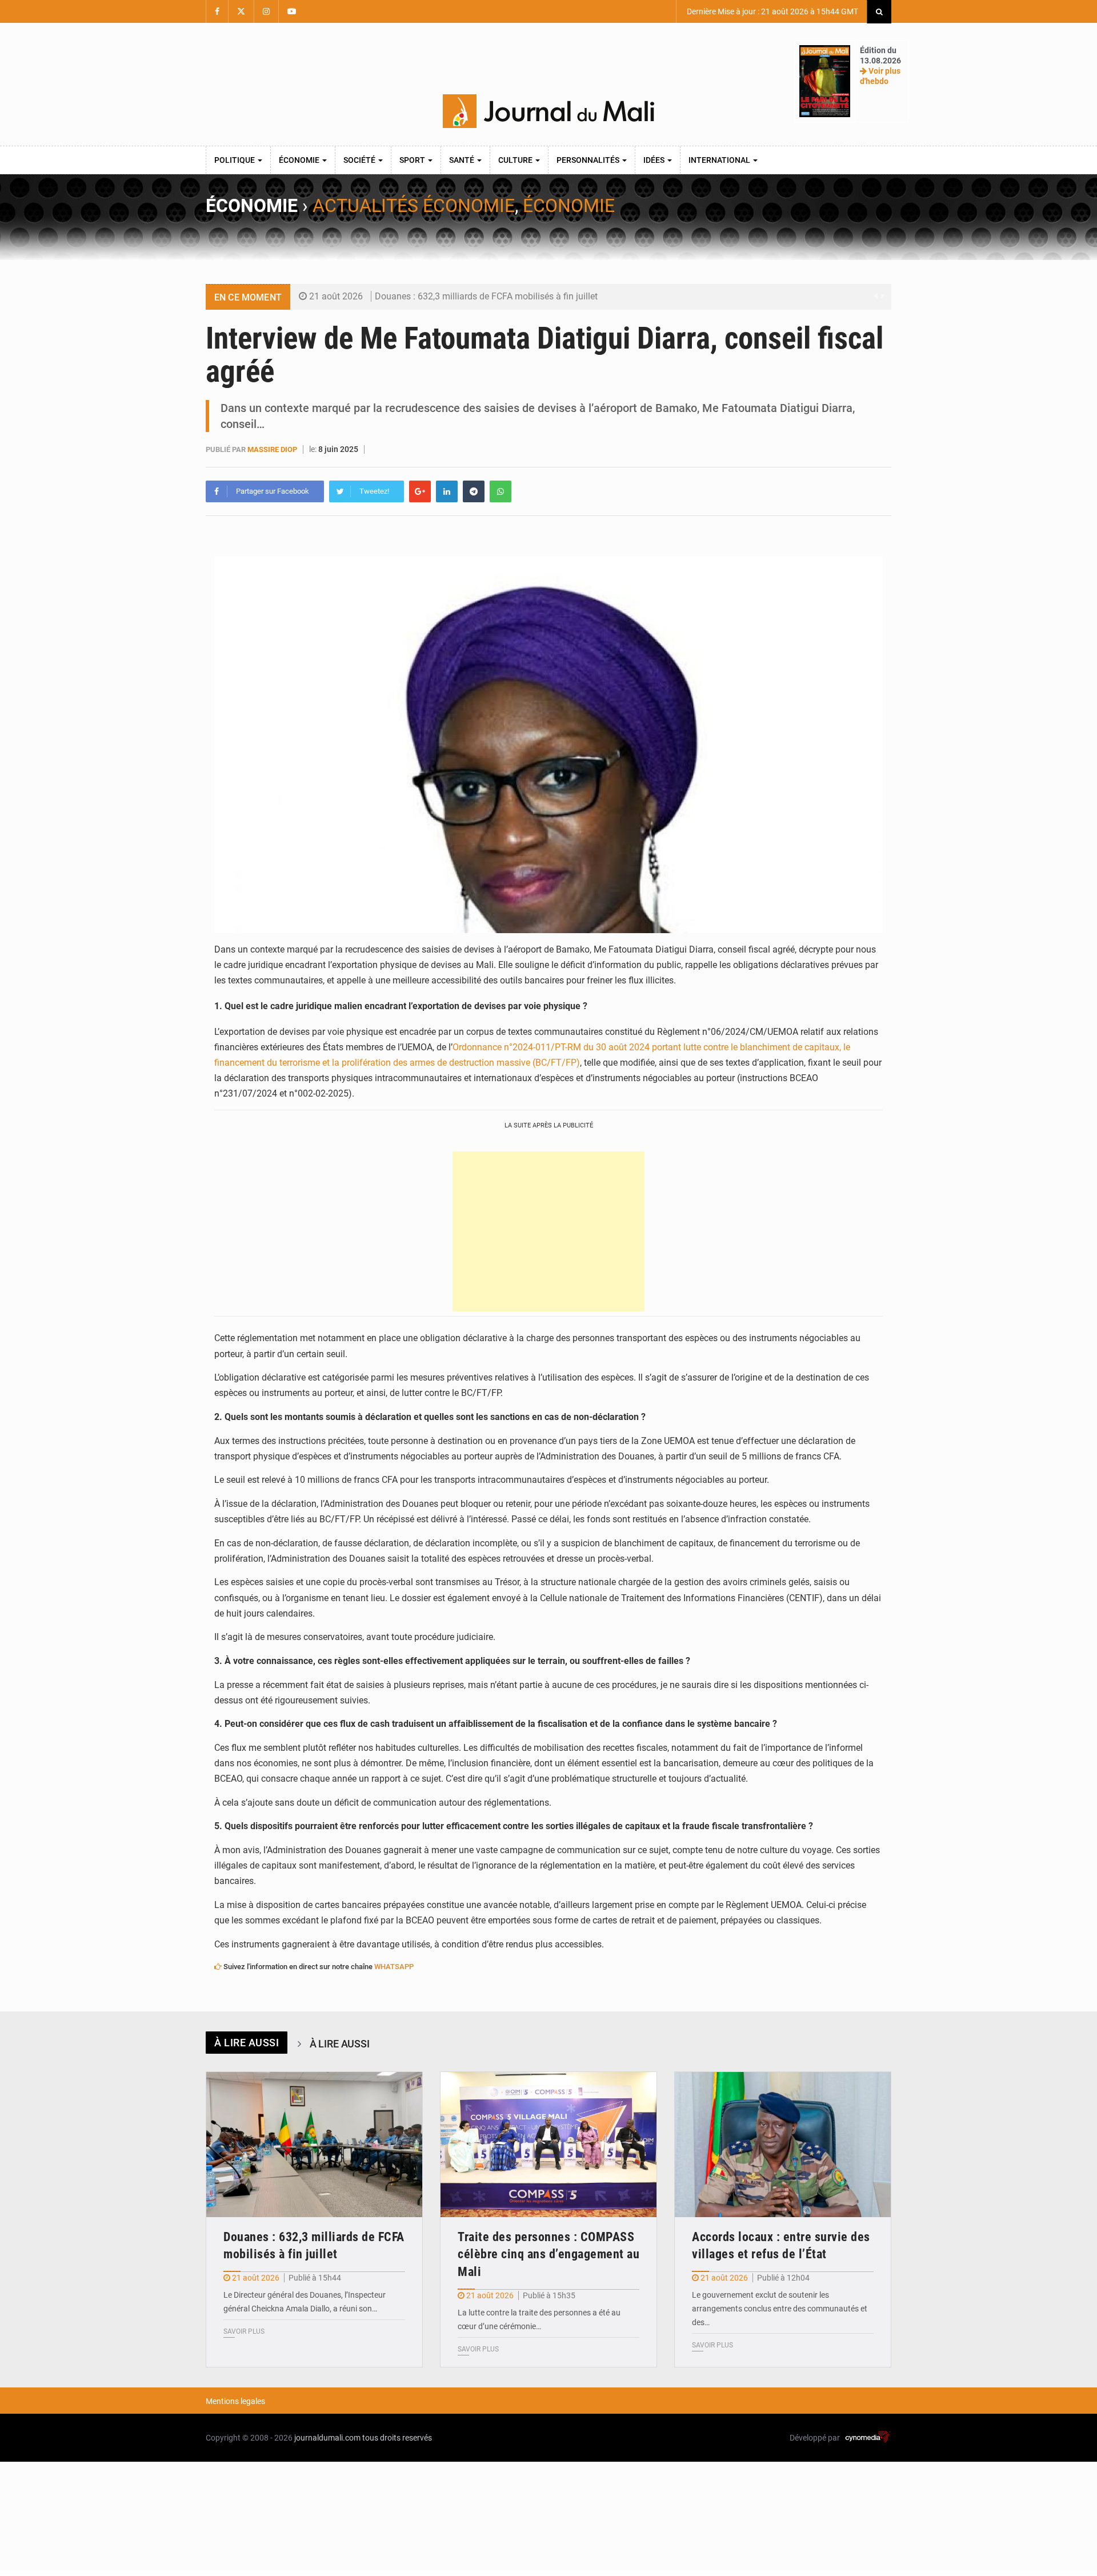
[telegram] (474, 491)
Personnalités (589, 160)
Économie (300, 160)
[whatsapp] (501, 491)
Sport (413, 160)
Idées (655, 160)
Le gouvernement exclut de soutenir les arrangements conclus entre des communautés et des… (780, 2309)
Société (360, 160)
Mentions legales (235, 2401)
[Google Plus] (420, 491)
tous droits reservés (397, 2438)
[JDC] (548, 111)
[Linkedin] (447, 491)
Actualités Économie (414, 206)
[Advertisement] (548, 1231)
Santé (463, 160)
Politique (235, 160)
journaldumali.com (327, 2438)
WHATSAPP (394, 1967)
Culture (516, 160)
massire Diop (272, 449)
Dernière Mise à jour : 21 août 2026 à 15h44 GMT (772, 11)
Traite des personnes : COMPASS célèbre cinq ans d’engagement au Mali (548, 2255)
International (720, 160)
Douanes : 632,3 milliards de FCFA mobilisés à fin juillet (486, 296)
